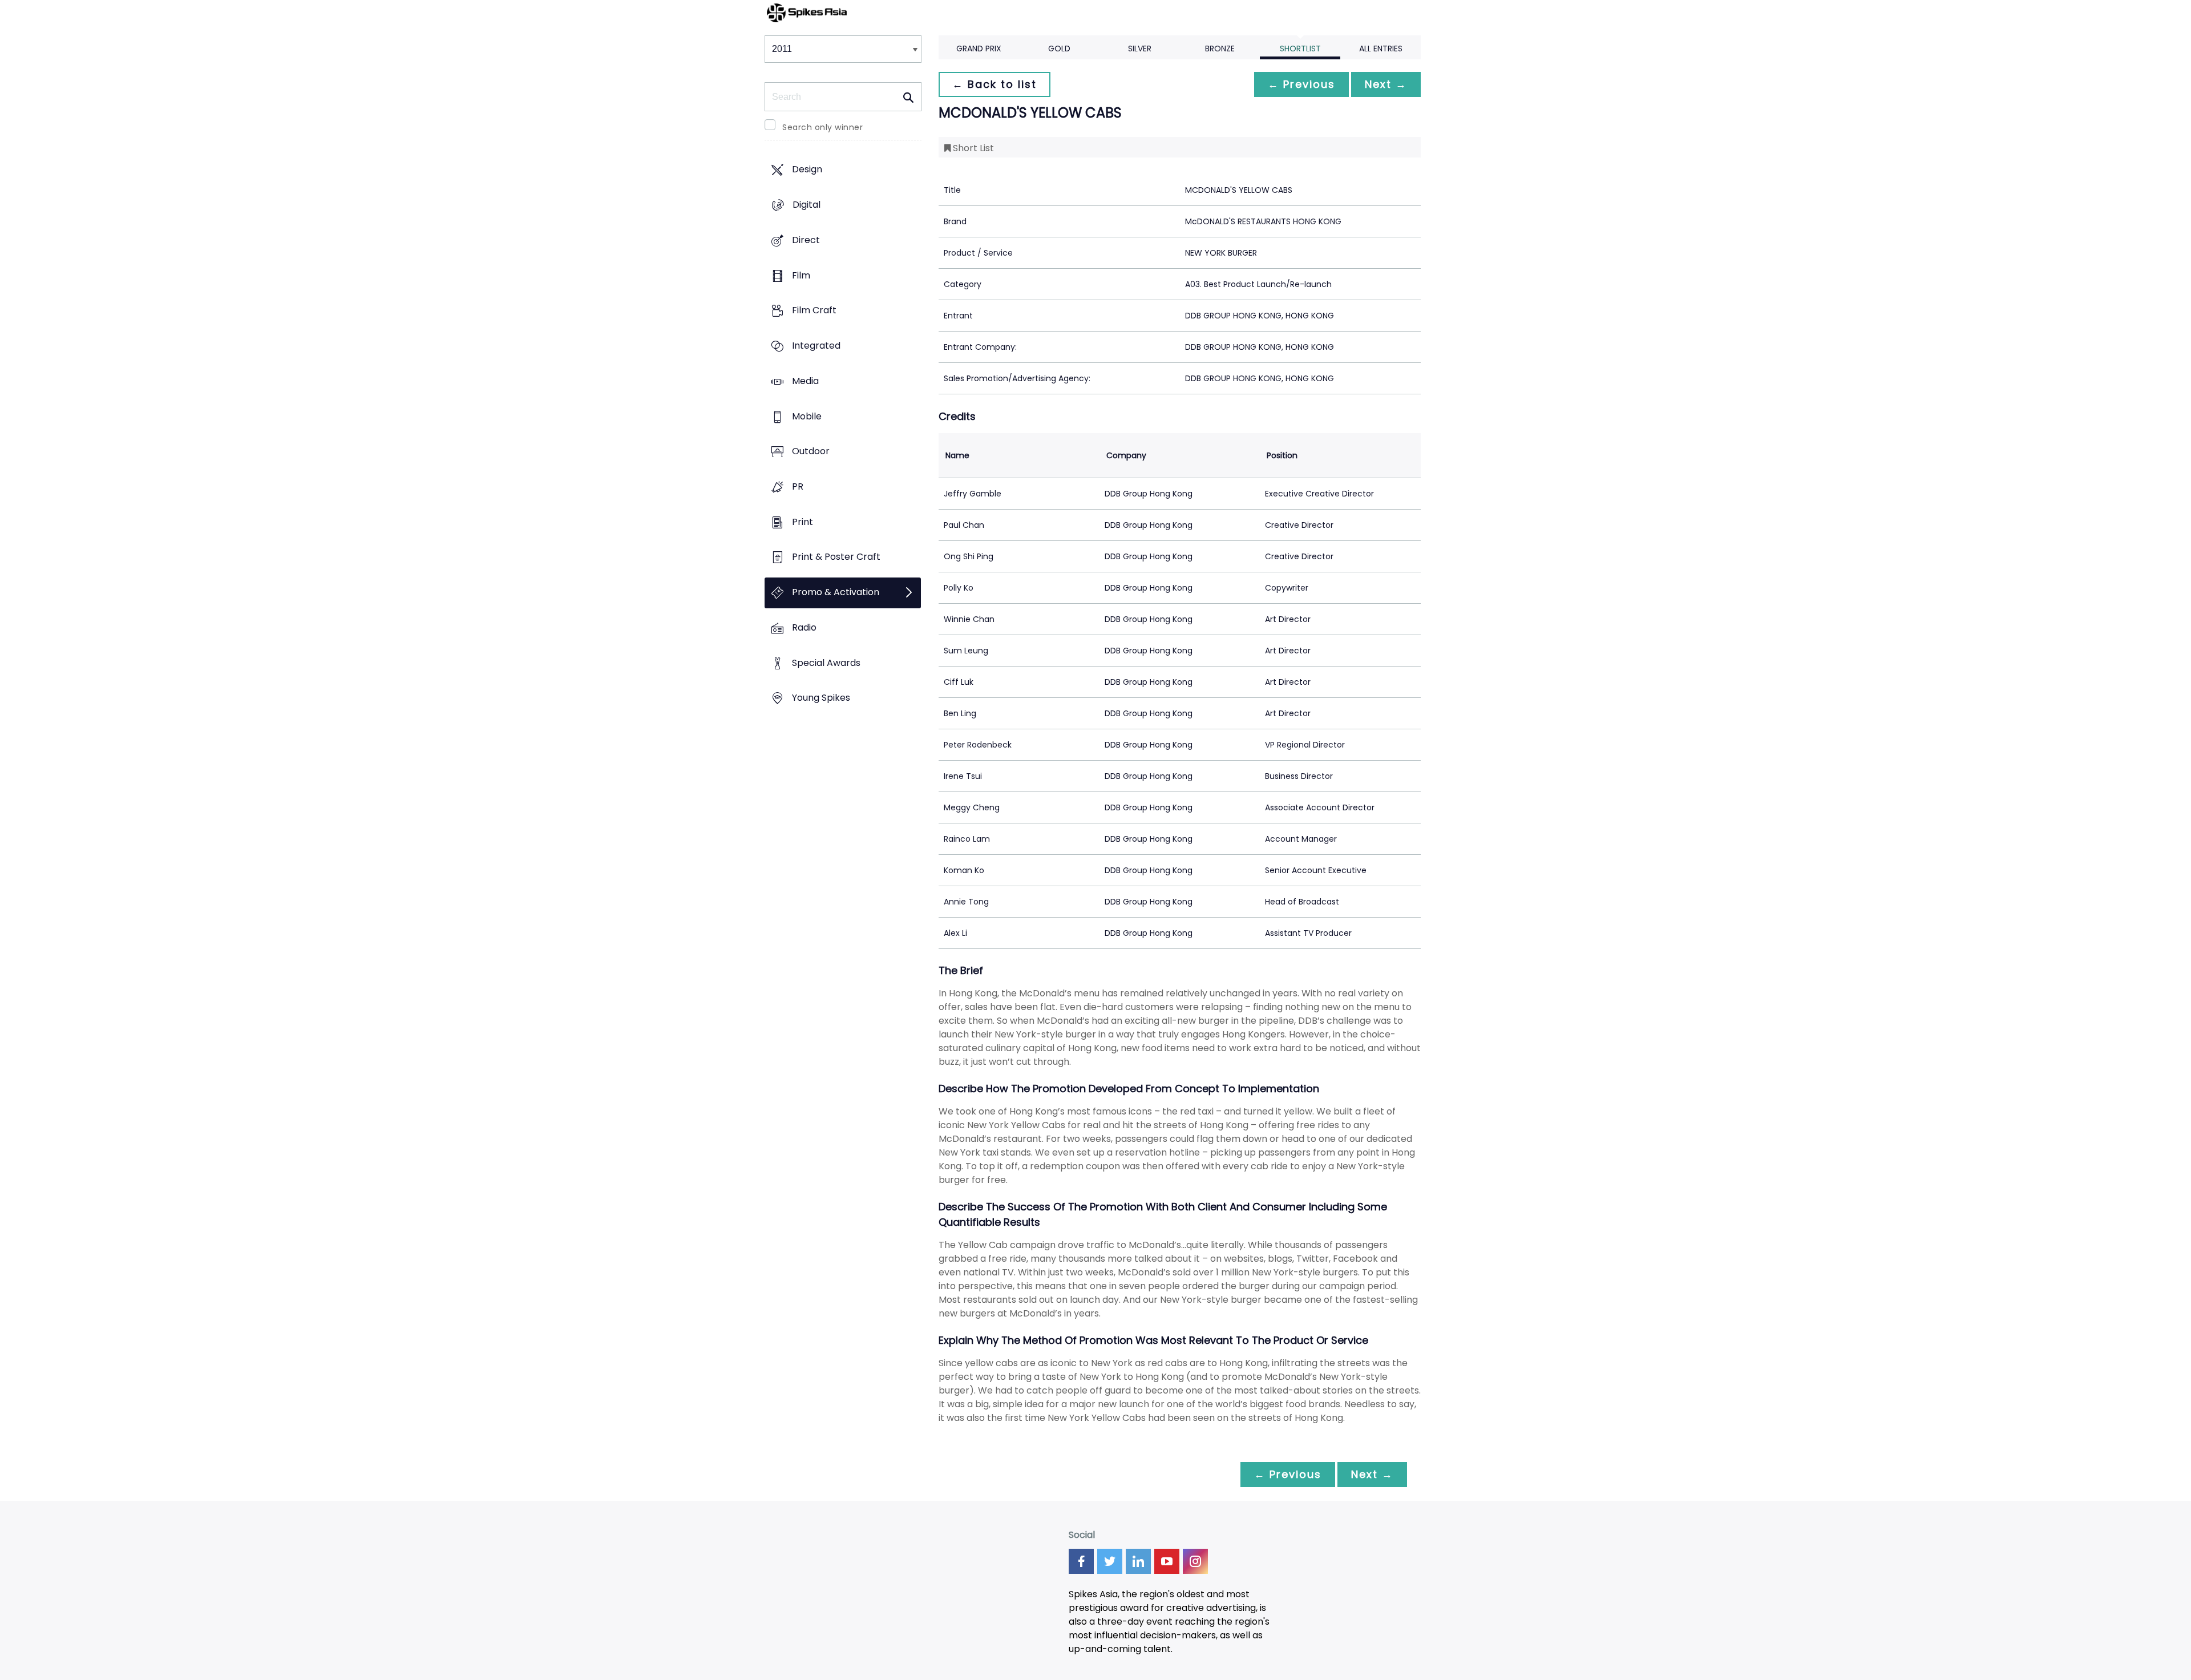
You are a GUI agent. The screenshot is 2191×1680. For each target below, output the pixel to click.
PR (798, 486)
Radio (804, 627)
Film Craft (814, 311)
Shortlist (1300, 49)
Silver (1140, 49)
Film (801, 275)
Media (805, 381)
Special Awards (826, 663)
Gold (1059, 49)
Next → (1386, 84)
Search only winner (822, 127)
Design (807, 170)
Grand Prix (979, 49)
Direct (806, 240)
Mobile (807, 416)
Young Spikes (821, 698)
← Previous (1301, 84)
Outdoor (811, 452)
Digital (807, 205)
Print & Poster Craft (836, 557)
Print (803, 522)
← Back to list (995, 84)
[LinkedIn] (1138, 1561)
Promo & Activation (836, 593)
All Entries (1381, 49)
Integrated (816, 346)
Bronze (1220, 49)
